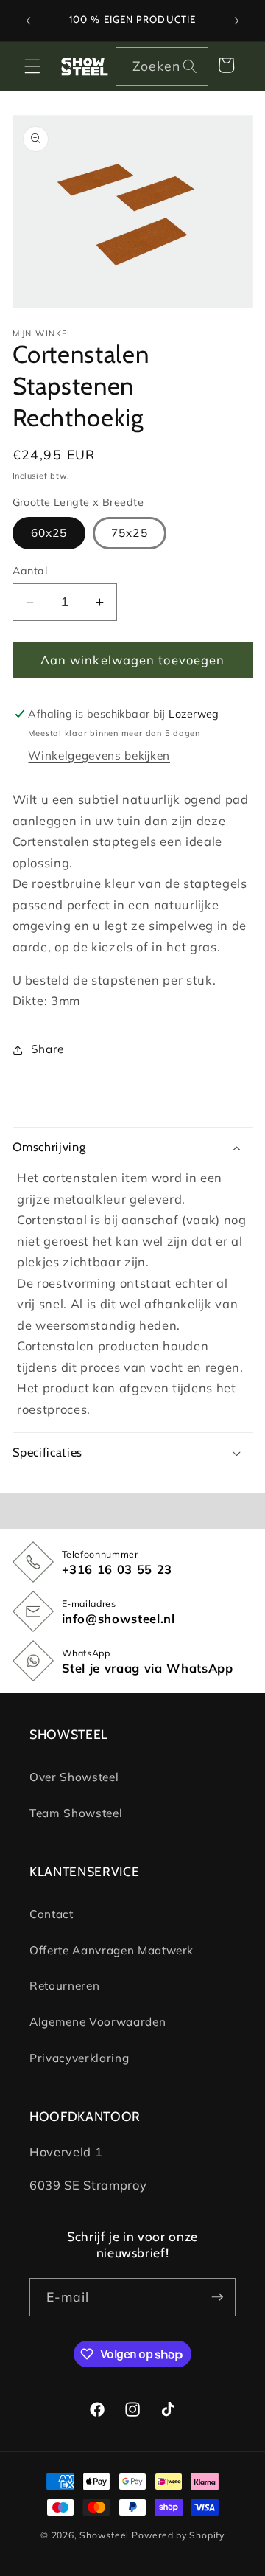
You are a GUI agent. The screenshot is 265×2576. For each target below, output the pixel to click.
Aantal (30, 571)
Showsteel (104, 2535)
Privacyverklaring (79, 2058)
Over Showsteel (74, 1777)
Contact (52, 1914)
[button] (32, 66)
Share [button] (47, 1049)
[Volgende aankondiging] (237, 21)
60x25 (49, 533)
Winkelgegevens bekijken (99, 756)
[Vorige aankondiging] (29, 21)
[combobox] (162, 66)
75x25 (130, 533)
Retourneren (64, 1986)
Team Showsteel (76, 1813)
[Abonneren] (217, 2297)
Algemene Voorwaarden (98, 2022)
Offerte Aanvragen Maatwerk (112, 1950)
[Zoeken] (190, 66)
